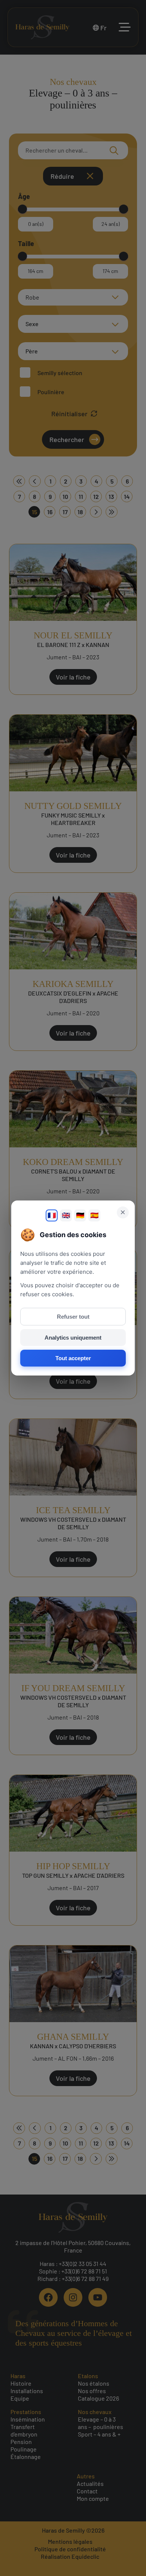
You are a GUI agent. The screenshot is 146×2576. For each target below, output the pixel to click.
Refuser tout (73, 1317)
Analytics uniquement (73, 1338)
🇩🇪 (80, 1215)
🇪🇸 (94, 1215)
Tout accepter (73, 1358)
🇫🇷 (52, 1215)
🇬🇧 (66, 1215)
